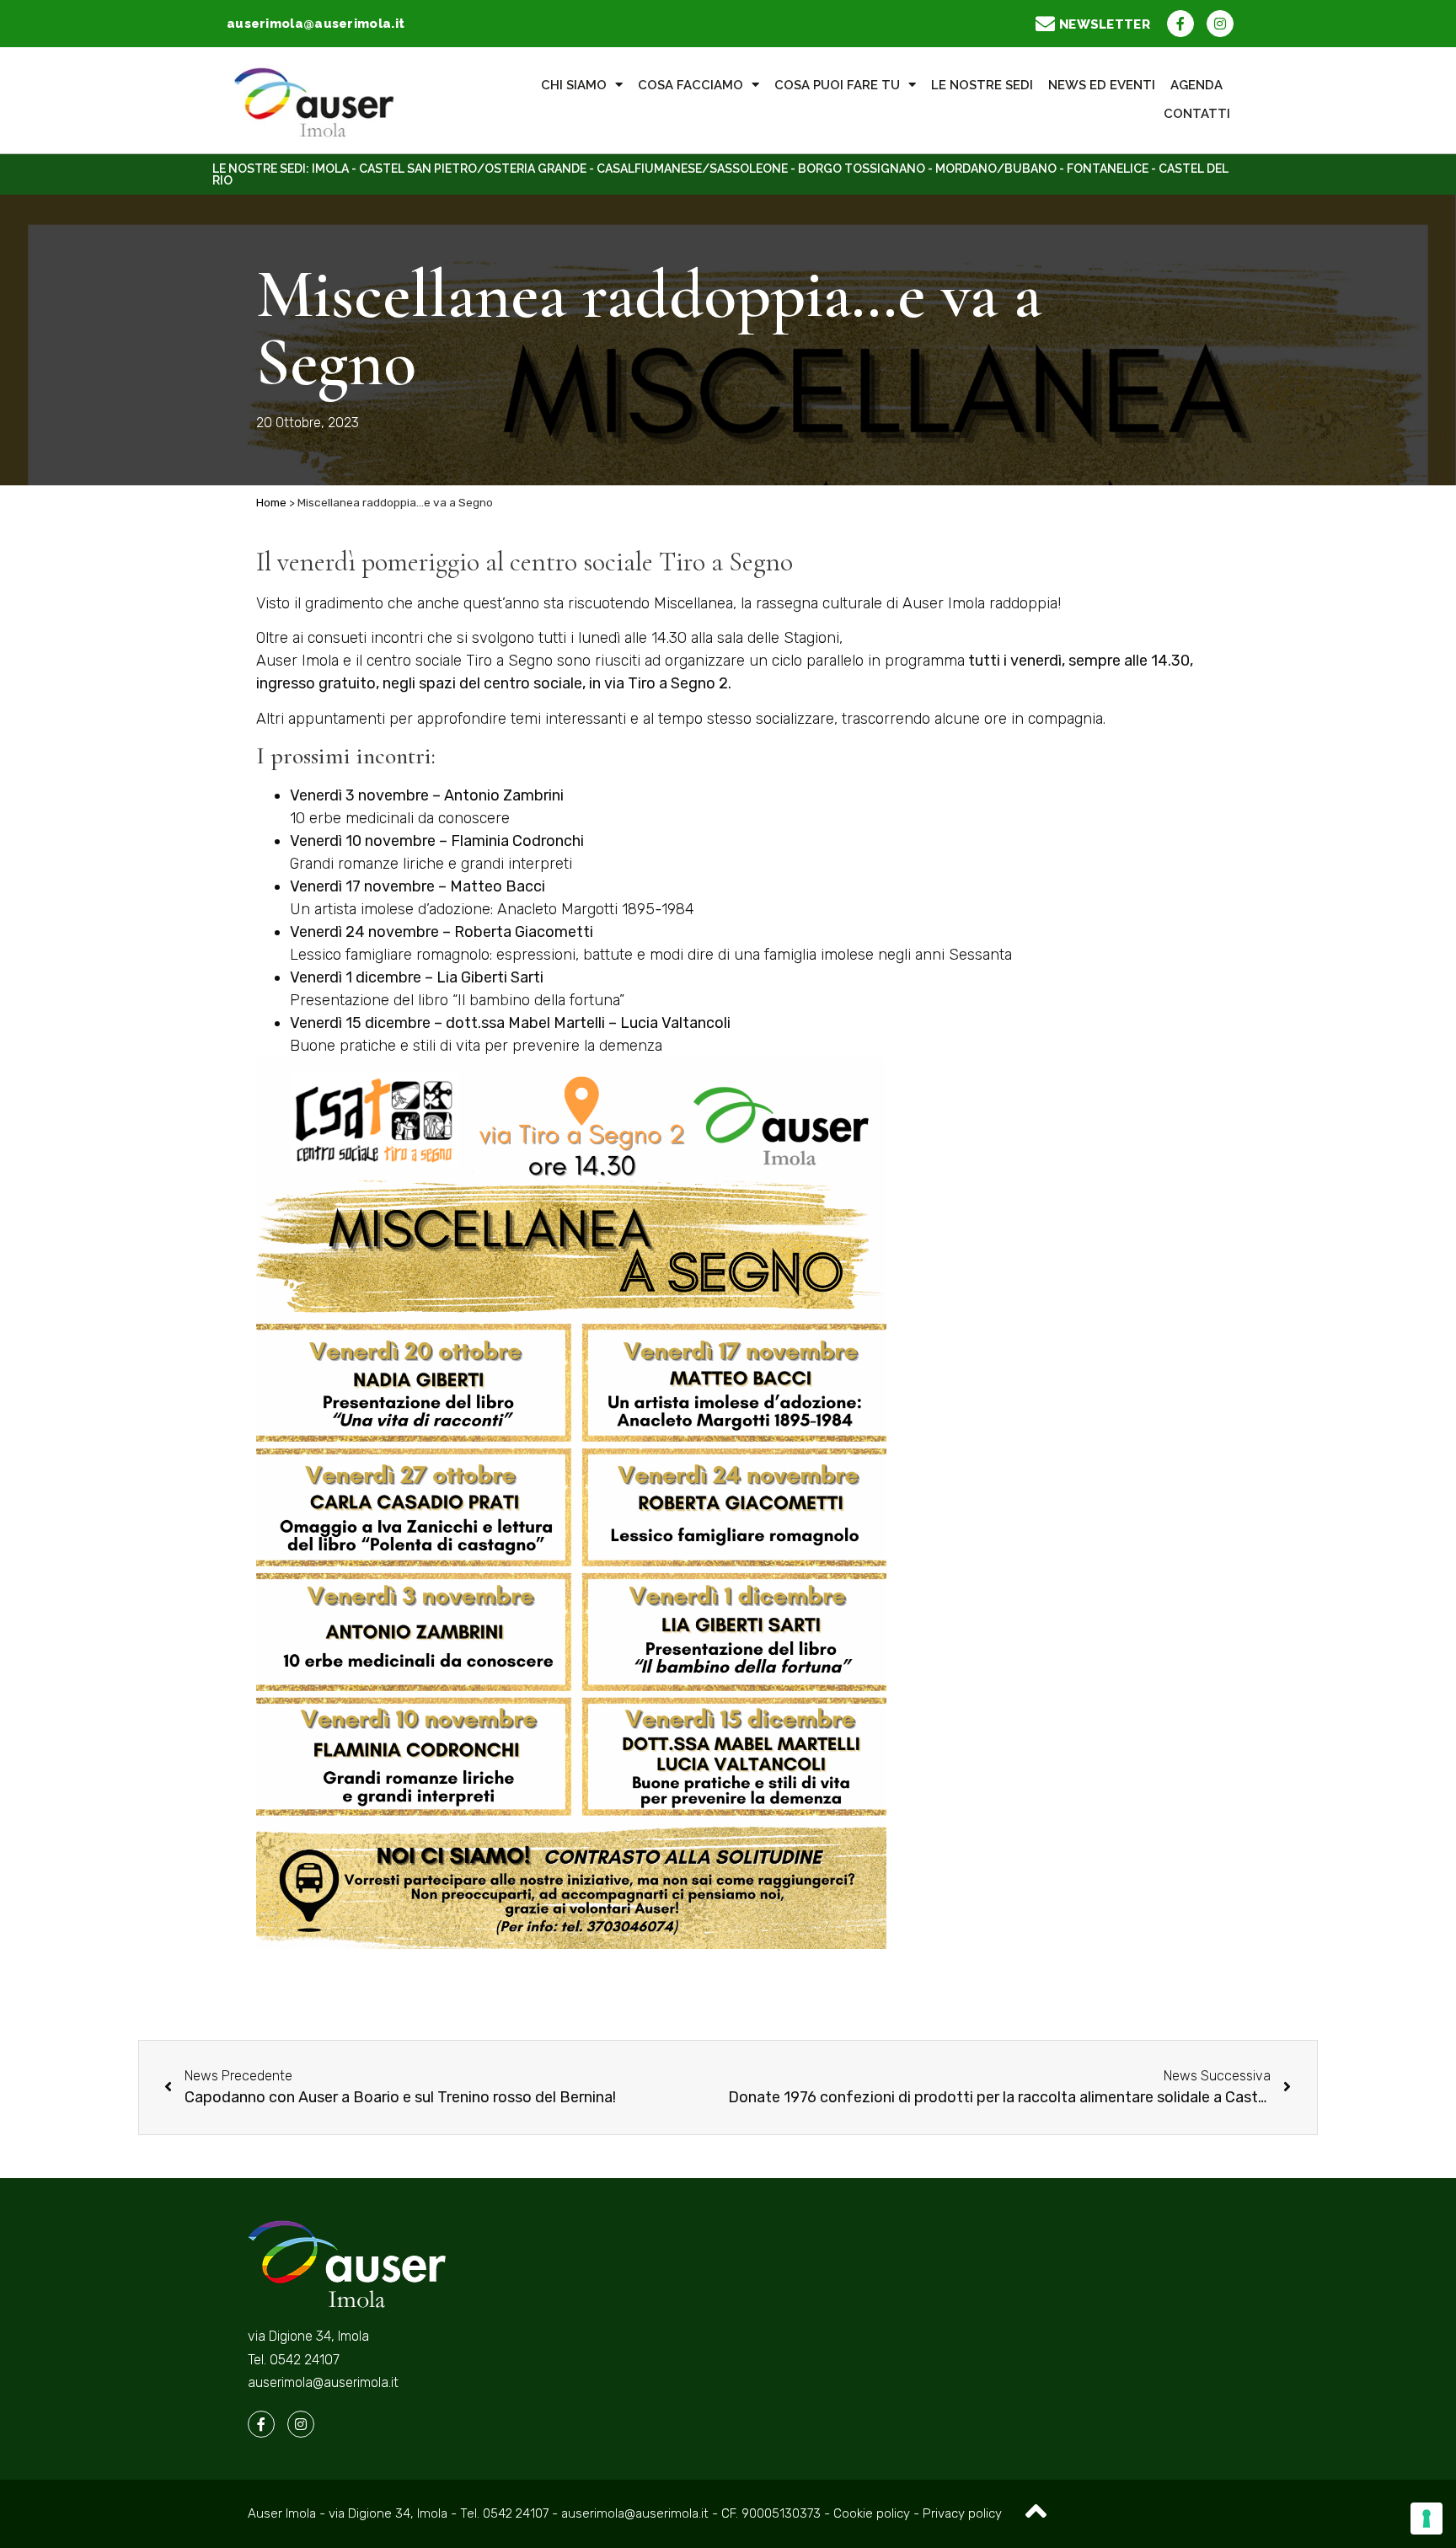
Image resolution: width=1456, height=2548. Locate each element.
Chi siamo (574, 85)
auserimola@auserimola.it (323, 2382)
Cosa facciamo (691, 85)
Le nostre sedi (982, 85)
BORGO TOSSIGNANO (862, 169)
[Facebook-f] (1180, 24)
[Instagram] (1220, 24)
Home (271, 502)
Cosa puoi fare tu (837, 85)
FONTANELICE (1108, 169)
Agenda (1196, 85)
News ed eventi (1102, 85)
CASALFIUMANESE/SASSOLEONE (692, 169)
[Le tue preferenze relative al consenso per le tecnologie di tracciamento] (1427, 2519)
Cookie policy (873, 2513)
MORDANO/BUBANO (996, 169)
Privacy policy (962, 2513)
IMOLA (330, 169)
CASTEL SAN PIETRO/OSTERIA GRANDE (473, 169)
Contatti (1197, 114)
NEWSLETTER (1105, 24)
